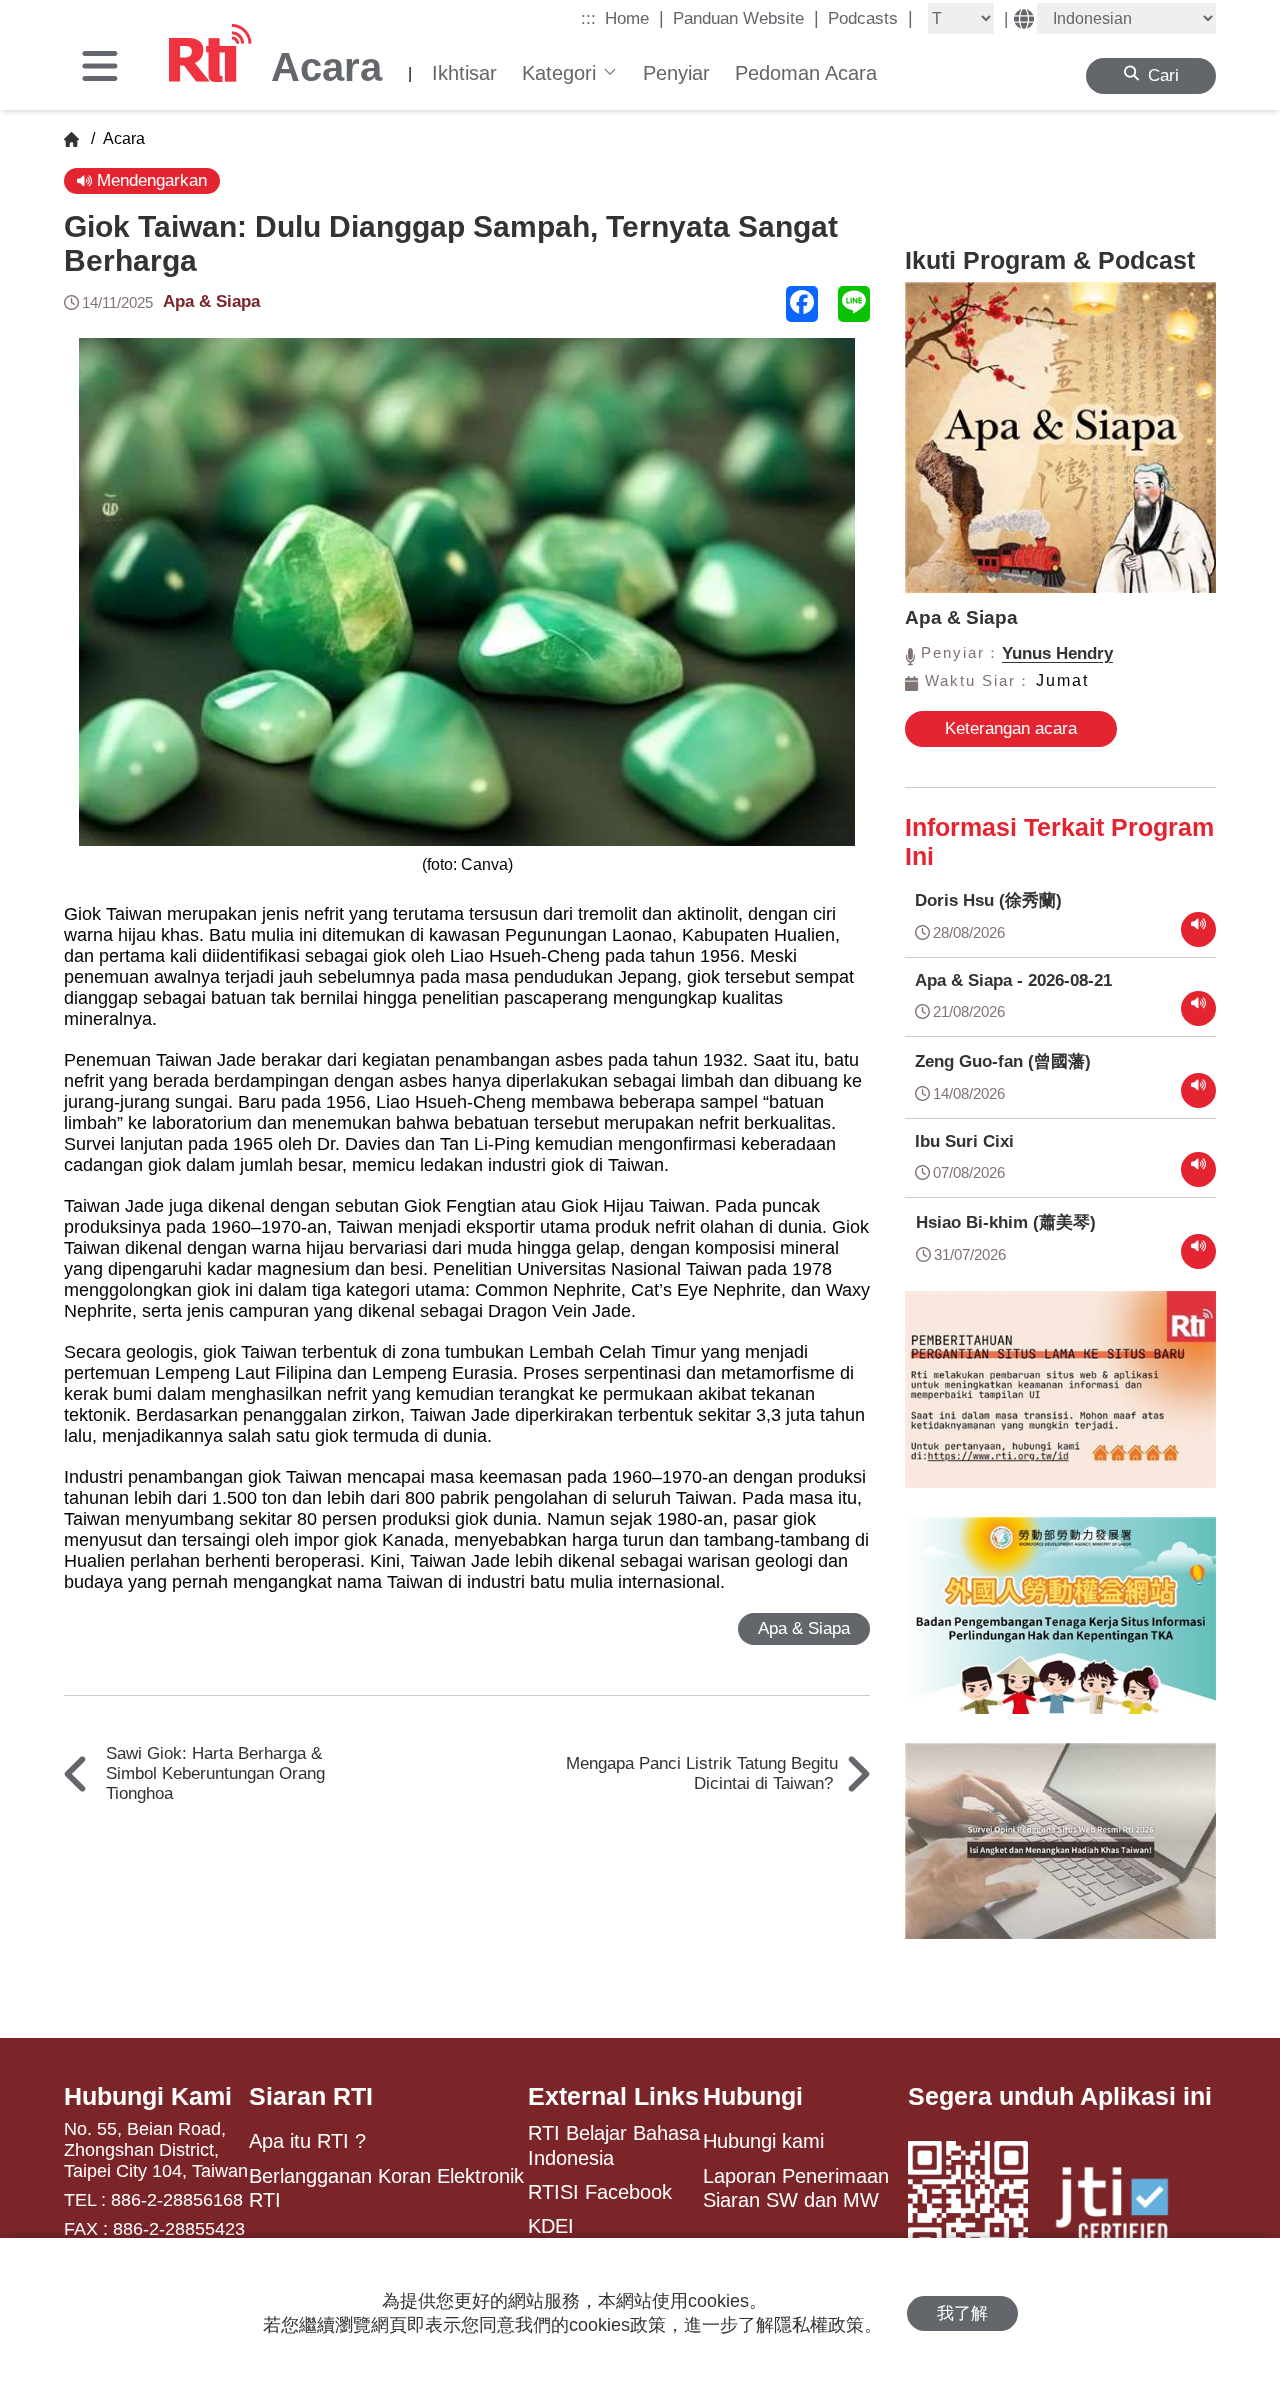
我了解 (962, 2313)
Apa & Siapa (211, 301)
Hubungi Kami (148, 2096)
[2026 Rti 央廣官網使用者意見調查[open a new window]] (1060, 1856)
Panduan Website (746, 18)
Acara (122, 138)
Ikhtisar (464, 73)
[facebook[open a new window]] (802, 304)
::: (588, 18)
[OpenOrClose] (100, 68)
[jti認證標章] (1124, 2207)
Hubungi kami (763, 2141)
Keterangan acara (1011, 728)
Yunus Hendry (1057, 653)
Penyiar (676, 73)
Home (634, 18)
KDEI (551, 2226)
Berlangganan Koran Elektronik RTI (386, 2188)
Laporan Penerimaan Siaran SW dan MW (796, 2188)
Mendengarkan (149, 180)
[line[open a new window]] (854, 304)
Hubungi (753, 2096)
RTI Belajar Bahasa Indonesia (614, 2145)
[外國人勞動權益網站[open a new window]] (1060, 1630)
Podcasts (870, 18)
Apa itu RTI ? (307, 2141)
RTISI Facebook (600, 2192)
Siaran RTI (311, 2096)
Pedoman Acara (806, 73)
